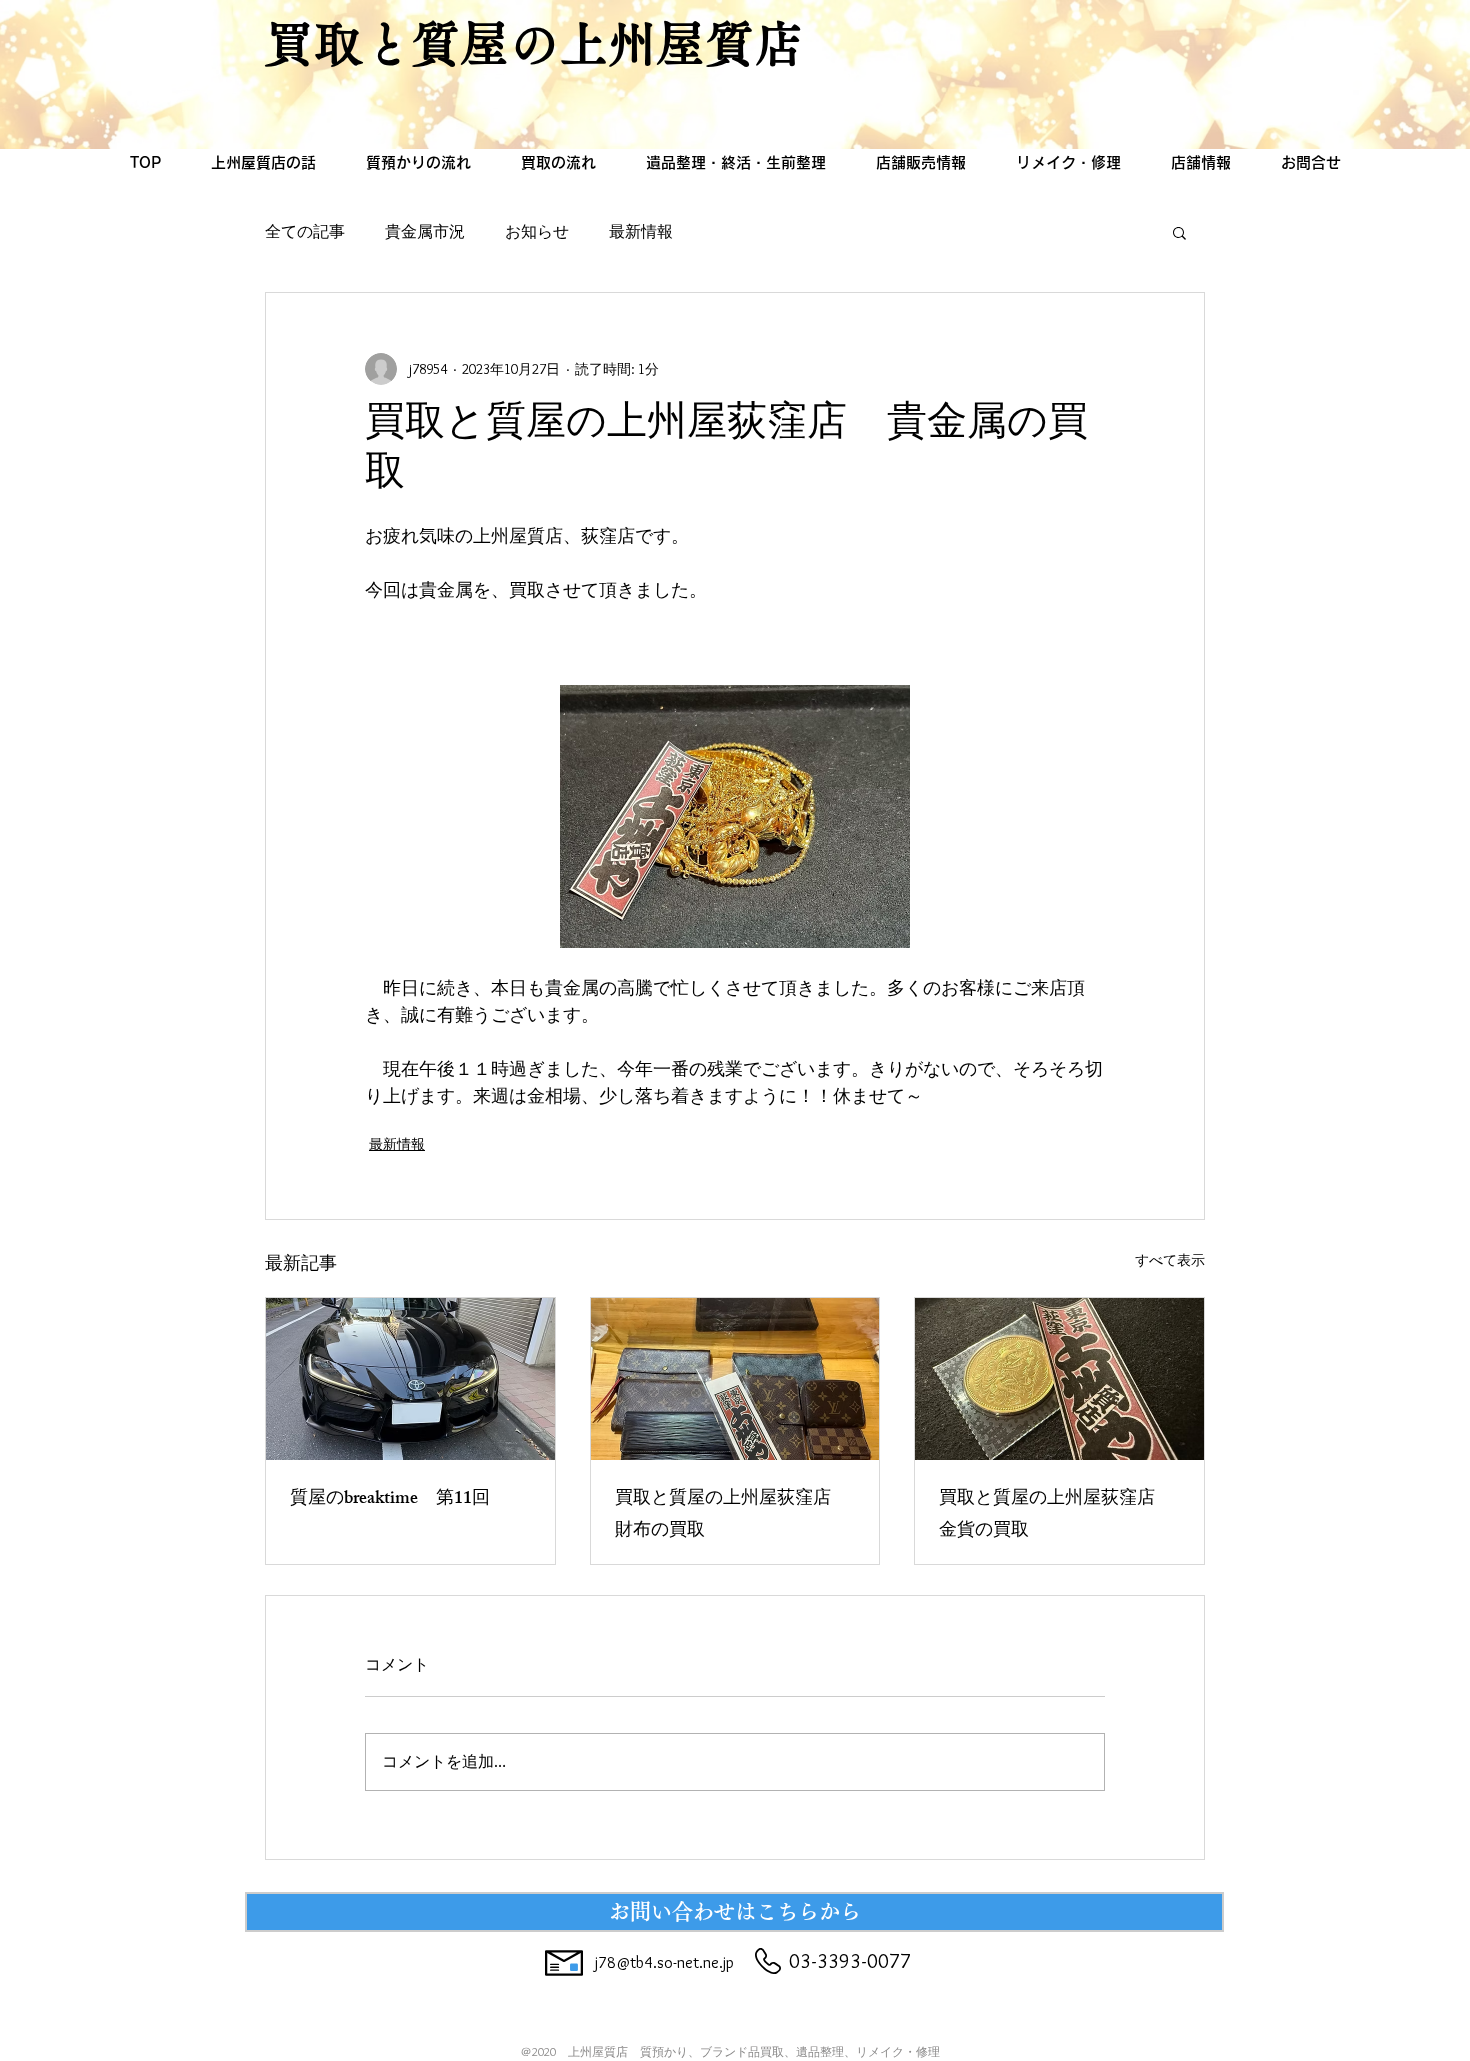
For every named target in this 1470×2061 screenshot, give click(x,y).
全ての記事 (305, 231)
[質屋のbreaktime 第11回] (410, 1379)
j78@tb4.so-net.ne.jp (664, 1962)
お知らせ (537, 231)
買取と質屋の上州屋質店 (534, 43)
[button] (1179, 232)
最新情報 (641, 231)
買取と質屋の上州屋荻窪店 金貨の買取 (1056, 1516)
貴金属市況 (425, 231)
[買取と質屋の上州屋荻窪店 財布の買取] (735, 1379)
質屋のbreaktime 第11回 (390, 1500)
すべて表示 (1170, 1260)
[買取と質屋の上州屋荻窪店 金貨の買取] (1059, 1379)
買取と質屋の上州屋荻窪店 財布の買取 (732, 1516)
